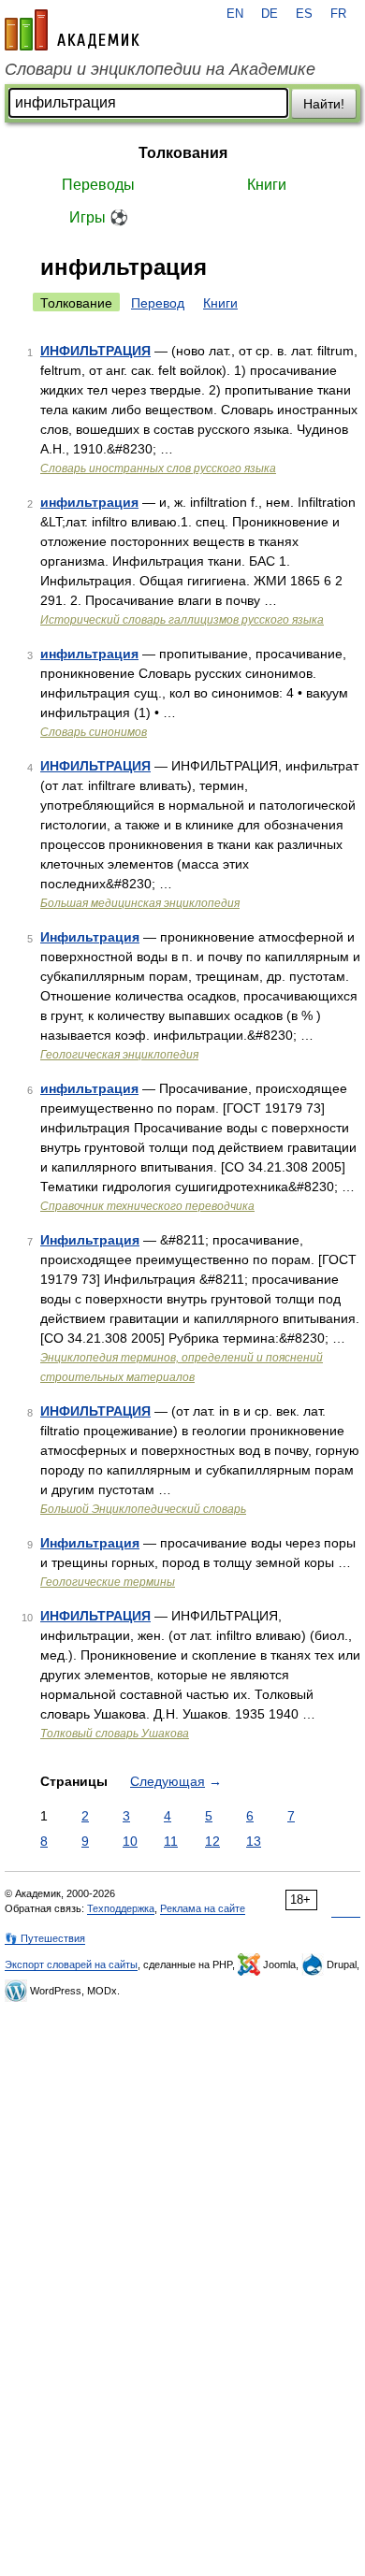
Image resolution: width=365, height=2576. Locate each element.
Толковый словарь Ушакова (115, 1734)
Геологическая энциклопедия (119, 1055)
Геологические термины (108, 1582)
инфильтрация (89, 502)
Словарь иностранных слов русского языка (158, 468)
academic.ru (72, 30)
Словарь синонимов (94, 732)
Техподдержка (121, 1908)
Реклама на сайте (203, 1908)
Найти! (324, 104)
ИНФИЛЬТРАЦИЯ (95, 351)
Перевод (158, 303)
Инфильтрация (90, 937)
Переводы (98, 185)
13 (254, 1841)
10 (130, 1841)
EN (235, 14)
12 (212, 1841)
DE (270, 14)
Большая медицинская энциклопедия (140, 903)
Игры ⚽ (99, 217)
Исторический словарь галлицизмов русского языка (182, 620)
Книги (267, 185)
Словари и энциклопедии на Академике (160, 69)
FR (338, 14)
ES (304, 14)
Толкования (183, 153)
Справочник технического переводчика (147, 1206)
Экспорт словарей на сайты (71, 1964)
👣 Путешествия (45, 1938)
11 (171, 1841)
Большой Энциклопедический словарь (143, 1509)
